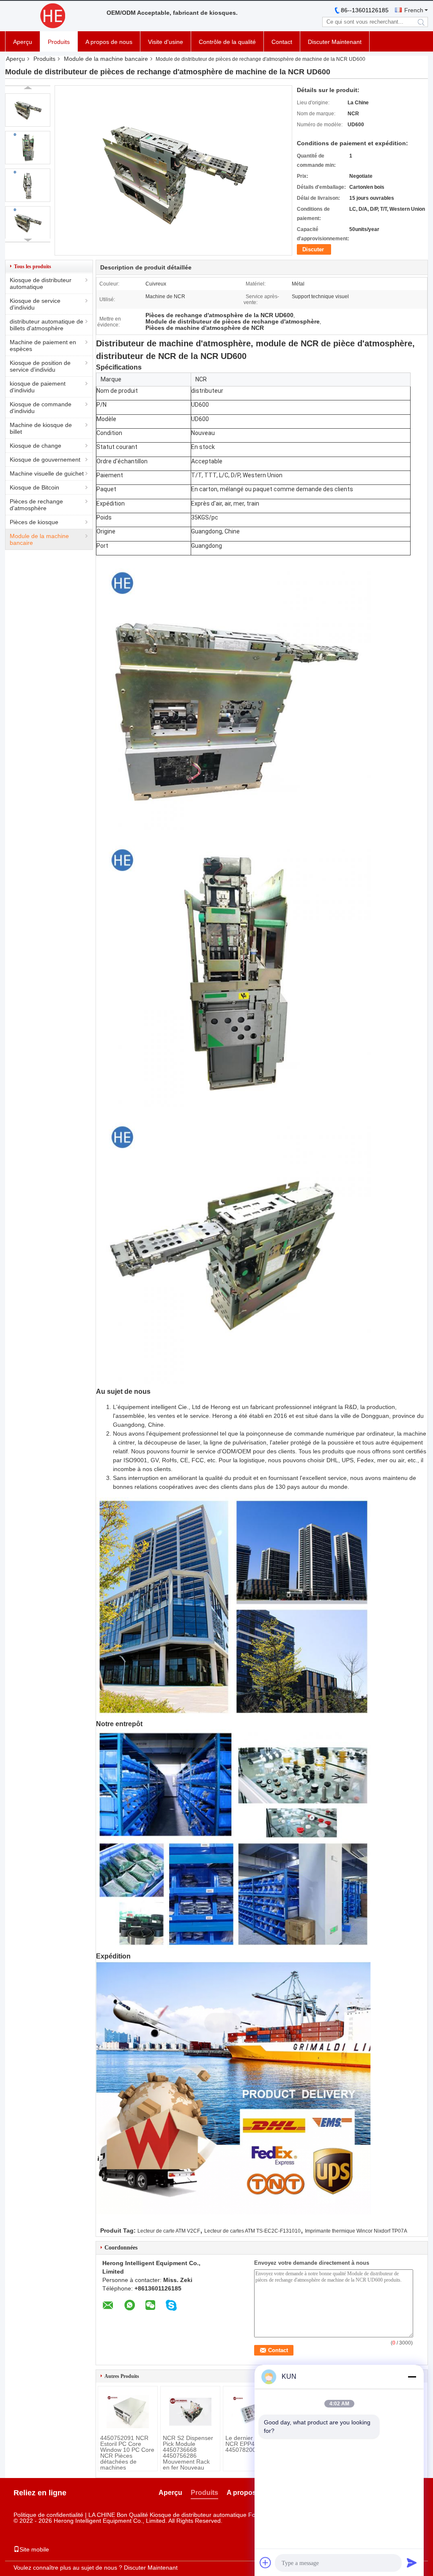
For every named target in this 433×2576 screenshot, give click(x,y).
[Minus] (412, 2377)
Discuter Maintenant (335, 42)
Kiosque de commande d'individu (41, 408)
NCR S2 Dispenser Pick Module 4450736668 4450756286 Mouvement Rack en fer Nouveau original (188, 2456)
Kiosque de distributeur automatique (41, 283)
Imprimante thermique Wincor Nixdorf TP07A (356, 2231)
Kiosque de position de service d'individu (40, 366)
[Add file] (266, 2562)
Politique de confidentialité (48, 2515)
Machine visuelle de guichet (47, 473)
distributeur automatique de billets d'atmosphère (47, 325)
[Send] (412, 2562)
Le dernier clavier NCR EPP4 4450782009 (249, 2444)
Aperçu (23, 42)
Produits (59, 42)
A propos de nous (109, 42)
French (414, 10)
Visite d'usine (166, 42)
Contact (282, 42)
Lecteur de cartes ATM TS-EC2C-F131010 (252, 2231)
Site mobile (34, 2549)
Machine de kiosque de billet (41, 428)
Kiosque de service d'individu (35, 304)
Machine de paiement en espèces (43, 345)
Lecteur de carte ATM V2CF (169, 2231)
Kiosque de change (36, 446)
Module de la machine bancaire (106, 59)
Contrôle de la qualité (227, 42)
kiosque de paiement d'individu (38, 387)
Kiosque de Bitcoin (34, 487)
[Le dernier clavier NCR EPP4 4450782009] (253, 2412)
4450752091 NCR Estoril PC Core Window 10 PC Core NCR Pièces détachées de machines (127, 2453)
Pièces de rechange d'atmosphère (36, 505)
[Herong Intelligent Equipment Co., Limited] (52, 16)
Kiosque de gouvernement (45, 460)
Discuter (313, 249)
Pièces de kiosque (34, 522)
